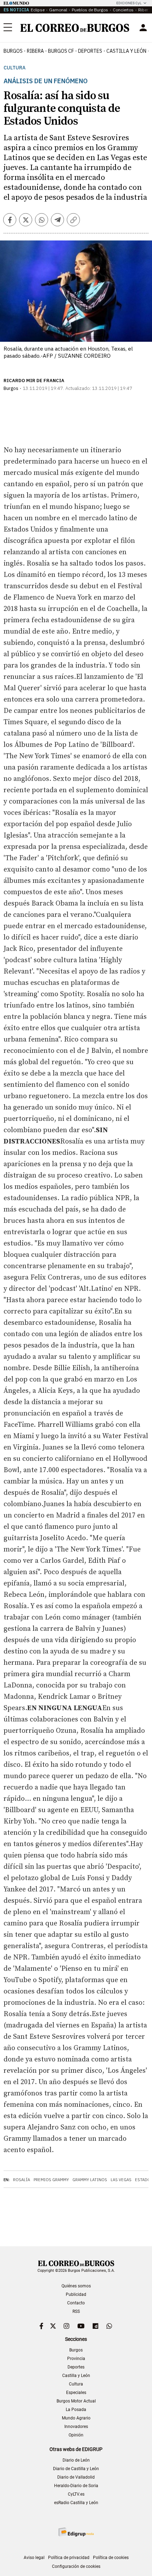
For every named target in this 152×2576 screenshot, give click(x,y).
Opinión (76, 2435)
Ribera (35, 51)
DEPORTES (90, 51)
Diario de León (76, 2460)
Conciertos (123, 10)
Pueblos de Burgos (90, 10)
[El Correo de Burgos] (75, 28)
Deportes (76, 2367)
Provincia (76, 2359)
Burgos (13, 51)
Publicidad (76, 2294)
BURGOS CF (61, 51)
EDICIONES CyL (129, 3)
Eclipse (38, 10)
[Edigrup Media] (76, 2532)
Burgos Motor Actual (76, 2401)
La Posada (76, 2410)
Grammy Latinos (90, 2180)
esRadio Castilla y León (76, 2503)
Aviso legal (34, 2558)
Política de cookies (111, 2558)
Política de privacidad (69, 2558)
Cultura (14, 68)
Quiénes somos (76, 2286)
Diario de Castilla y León (76, 2469)
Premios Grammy (51, 2180)
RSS (76, 2311)
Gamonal (58, 10)
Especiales (76, 2393)
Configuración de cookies (76, 2566)
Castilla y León (126, 51)
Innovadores (76, 2427)
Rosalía (22, 2180)
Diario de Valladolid (76, 2477)
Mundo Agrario (76, 2418)
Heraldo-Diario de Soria (76, 2486)
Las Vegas (121, 2180)
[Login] (143, 28)
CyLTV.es (76, 2494)
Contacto (76, 2303)
